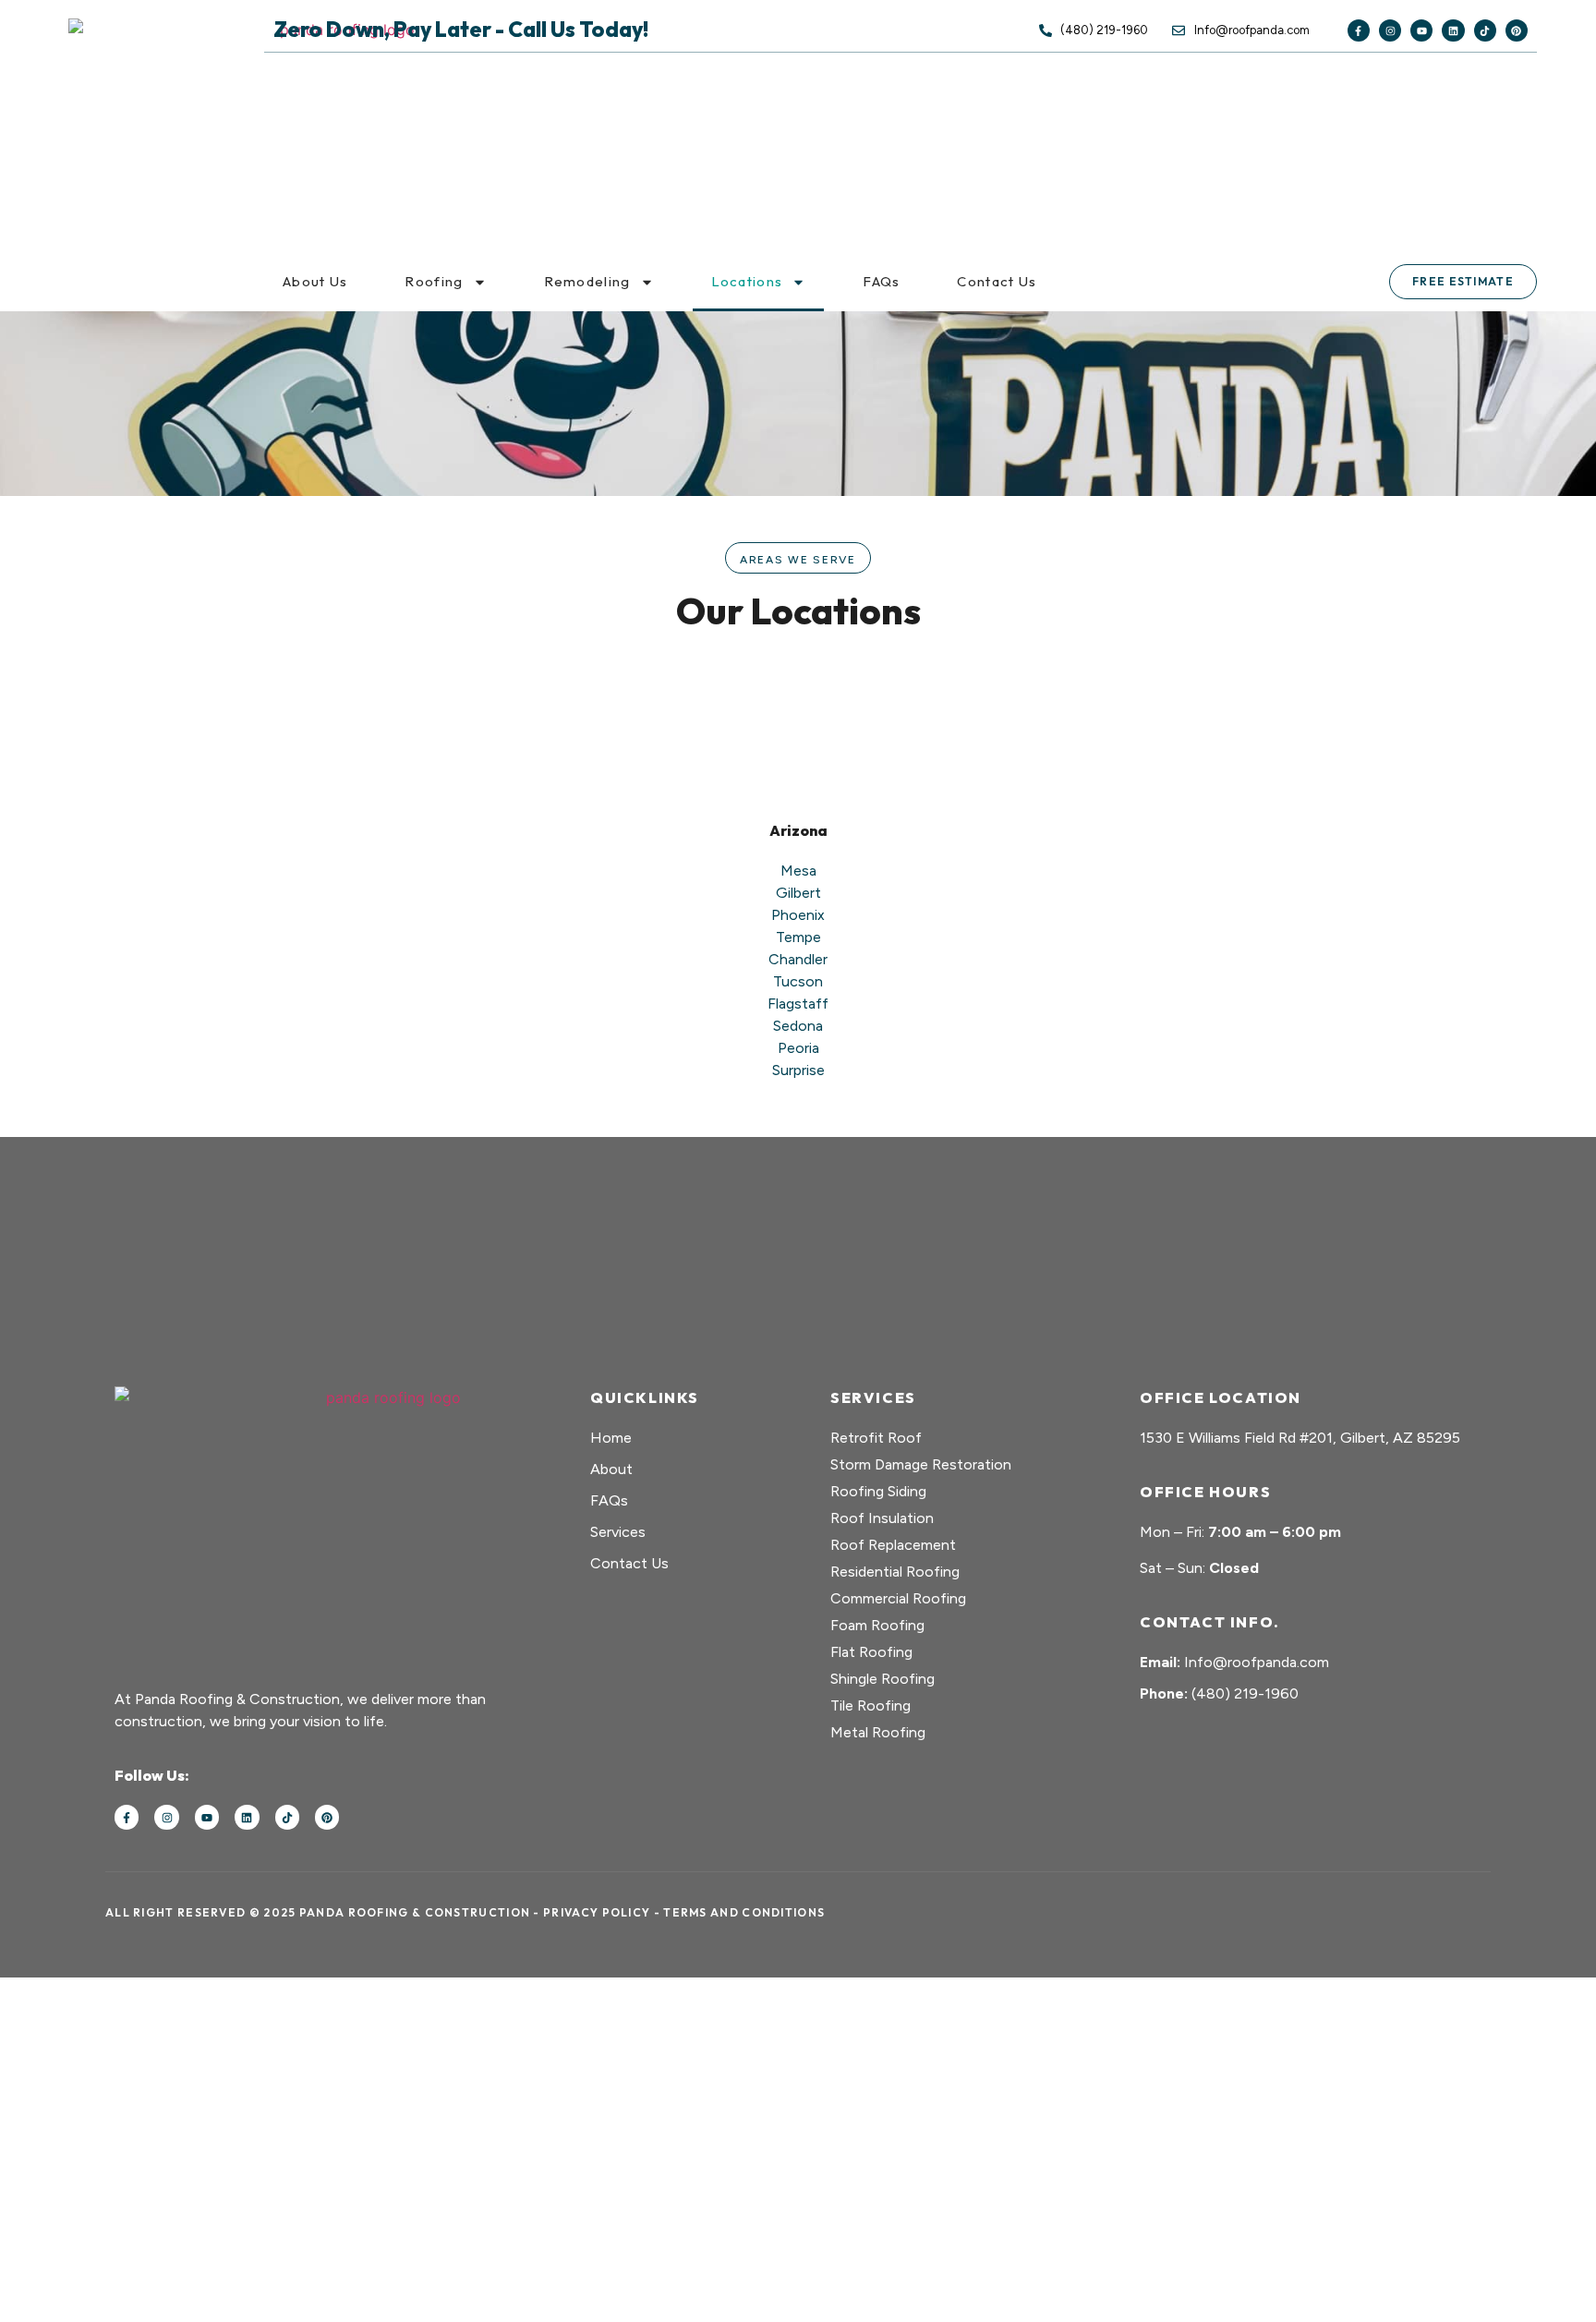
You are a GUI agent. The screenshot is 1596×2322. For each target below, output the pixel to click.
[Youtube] (1421, 30)
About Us (315, 281)
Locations (747, 281)
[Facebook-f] (1359, 30)
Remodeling (587, 281)
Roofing (434, 281)
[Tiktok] (1485, 30)
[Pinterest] (1517, 30)
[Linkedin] (1453, 30)
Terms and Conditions (744, 1912)
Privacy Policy (597, 1912)
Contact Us (997, 281)
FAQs (881, 281)
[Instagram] (1390, 30)
